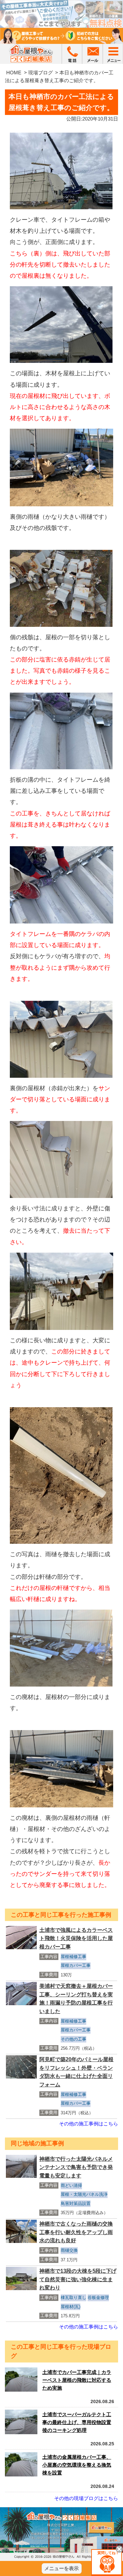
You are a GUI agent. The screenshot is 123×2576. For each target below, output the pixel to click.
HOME (14, 73)
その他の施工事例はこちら (89, 2124)
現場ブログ (41, 73)
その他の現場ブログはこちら (86, 2498)
